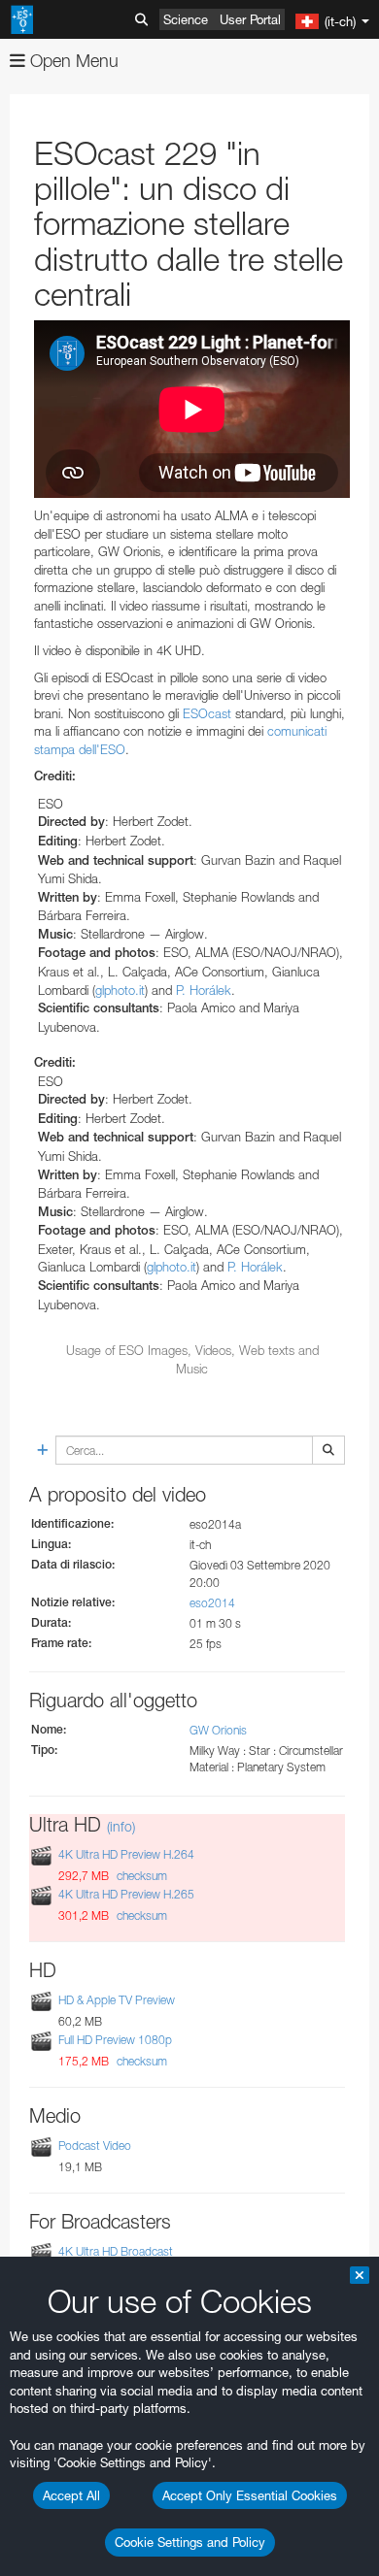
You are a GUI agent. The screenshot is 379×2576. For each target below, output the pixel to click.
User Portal (250, 19)
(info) (121, 1826)
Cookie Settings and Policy (190, 2542)
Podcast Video (95, 2146)
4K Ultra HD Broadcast (116, 2251)
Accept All (71, 2495)
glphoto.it (120, 990)
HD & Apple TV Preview (117, 2000)
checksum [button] (140, 1876)
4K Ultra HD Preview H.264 (126, 1854)
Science (186, 19)
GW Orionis (218, 1730)
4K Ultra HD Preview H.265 (126, 1894)
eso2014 (212, 1603)
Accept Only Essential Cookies (250, 2495)
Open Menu (72, 61)
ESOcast (207, 713)
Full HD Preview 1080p (115, 2040)
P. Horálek (204, 990)
